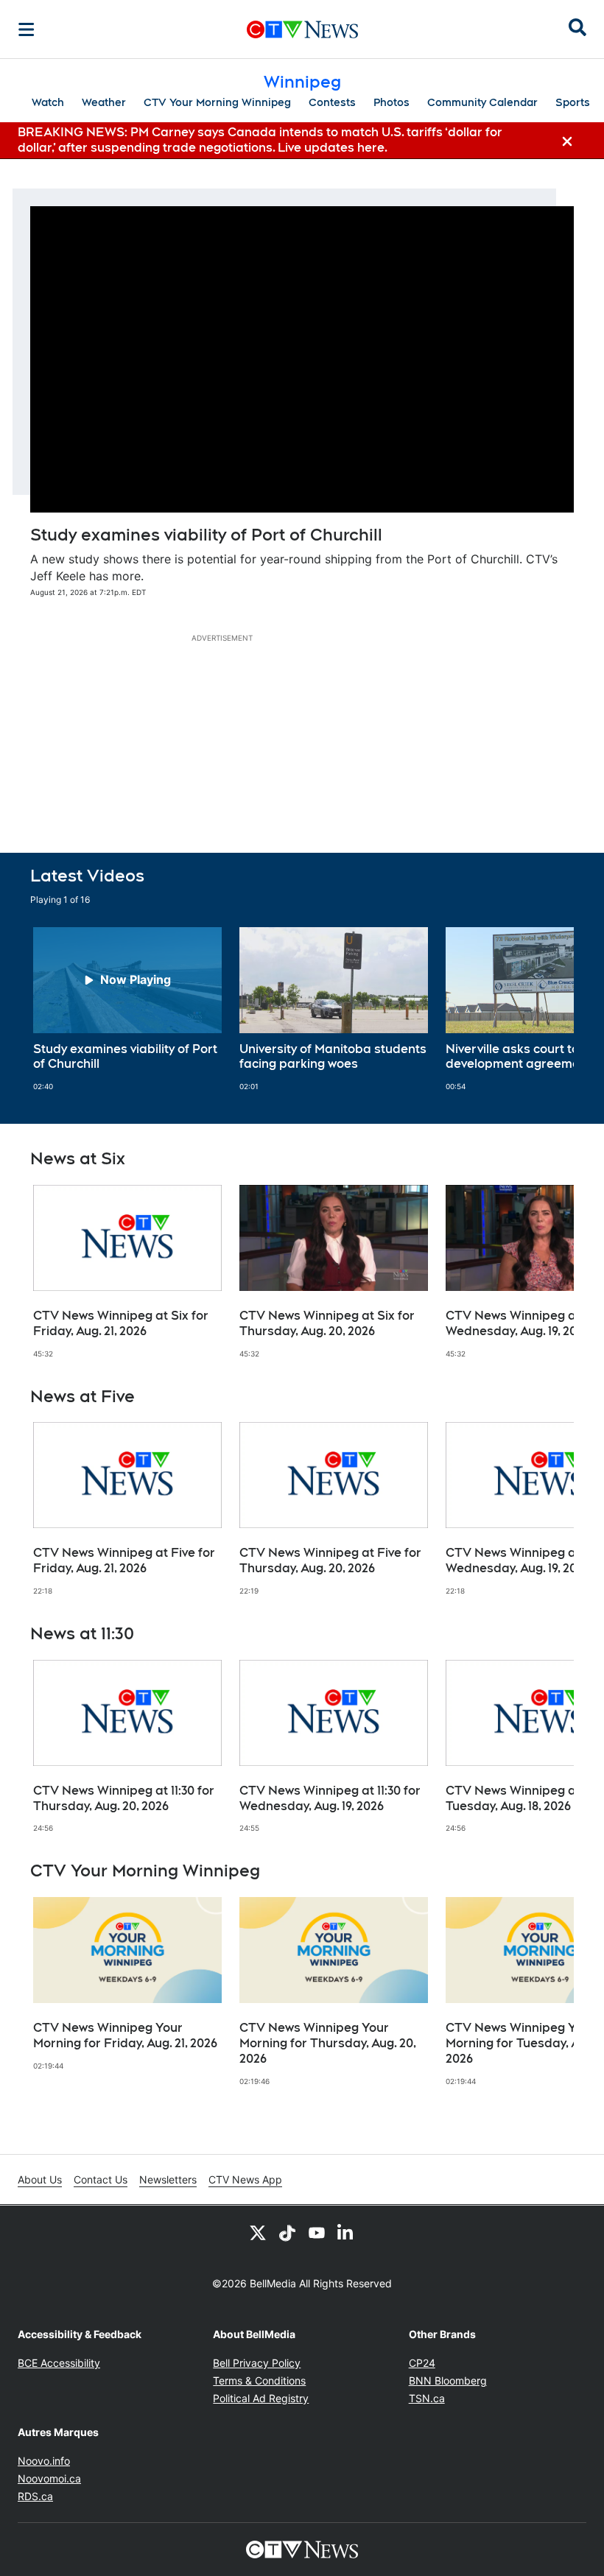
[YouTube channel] (317, 2232)
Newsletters (168, 2179)
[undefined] (127, 1010)
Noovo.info (44, 2461)
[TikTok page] (287, 2232)
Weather (104, 102)
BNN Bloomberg (448, 2380)
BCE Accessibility (59, 2363)
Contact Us (101, 2179)
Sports (573, 102)
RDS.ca (35, 2496)
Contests (332, 102)
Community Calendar (482, 102)
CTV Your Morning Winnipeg (217, 102)
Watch (48, 102)
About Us (40, 2179)
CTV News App (245, 2179)
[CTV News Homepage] (302, 29)
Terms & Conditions (259, 2380)
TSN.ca (427, 2398)
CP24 (422, 2363)
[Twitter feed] (258, 2232)
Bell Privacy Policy (257, 2363)
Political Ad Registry (261, 2398)
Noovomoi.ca (49, 2478)
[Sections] (27, 29)
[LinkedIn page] (346, 2232)
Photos (391, 102)
